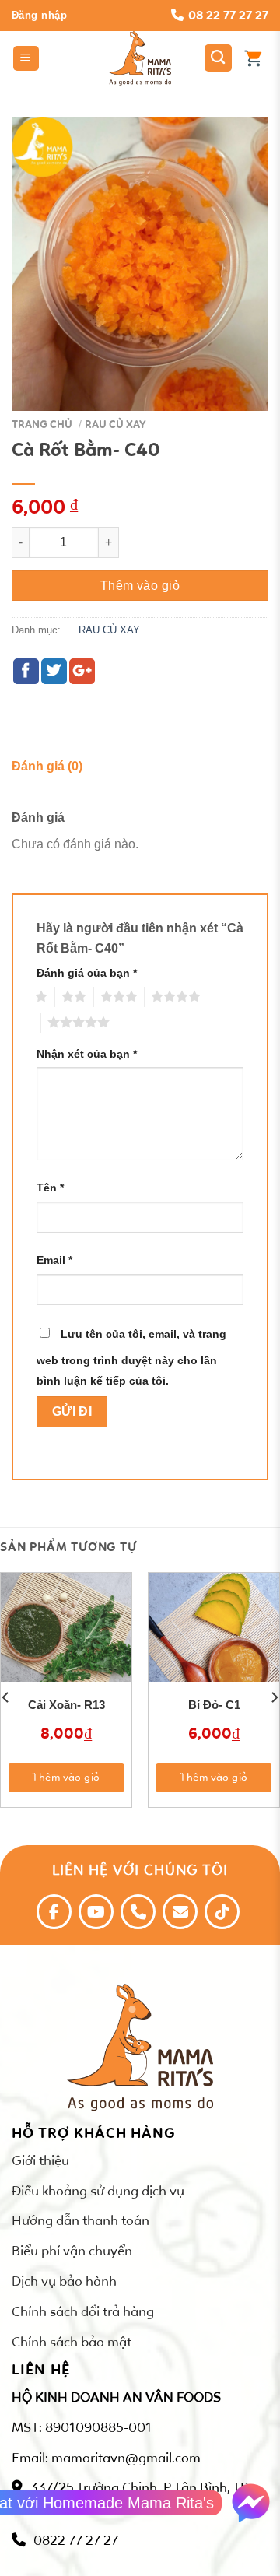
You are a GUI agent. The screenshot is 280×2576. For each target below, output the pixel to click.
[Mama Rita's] (140, 58)
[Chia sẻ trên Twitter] (54, 671)
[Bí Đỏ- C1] (214, 1638)
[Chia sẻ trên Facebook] (26, 671)
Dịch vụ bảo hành (64, 2281)
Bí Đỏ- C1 (214, 1705)
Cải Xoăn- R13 (66, 1705)
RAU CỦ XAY (115, 425)
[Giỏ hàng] (253, 58)
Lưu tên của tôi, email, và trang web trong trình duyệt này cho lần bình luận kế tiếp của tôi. (131, 1357)
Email (54, 1260)
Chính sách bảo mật (72, 2342)
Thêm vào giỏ (140, 586)
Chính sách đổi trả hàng (83, 2311)
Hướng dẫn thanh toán (80, 2220)
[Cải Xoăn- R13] (66, 1638)
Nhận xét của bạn (87, 1054)
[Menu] (26, 59)
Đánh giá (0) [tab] (47, 766)
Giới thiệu (40, 2160)
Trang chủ (42, 425)
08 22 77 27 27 (228, 15)
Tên (50, 1188)
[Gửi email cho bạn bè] (82, 671)
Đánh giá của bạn (87, 973)
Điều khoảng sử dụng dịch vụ (98, 2191)
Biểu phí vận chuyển (72, 2251)
